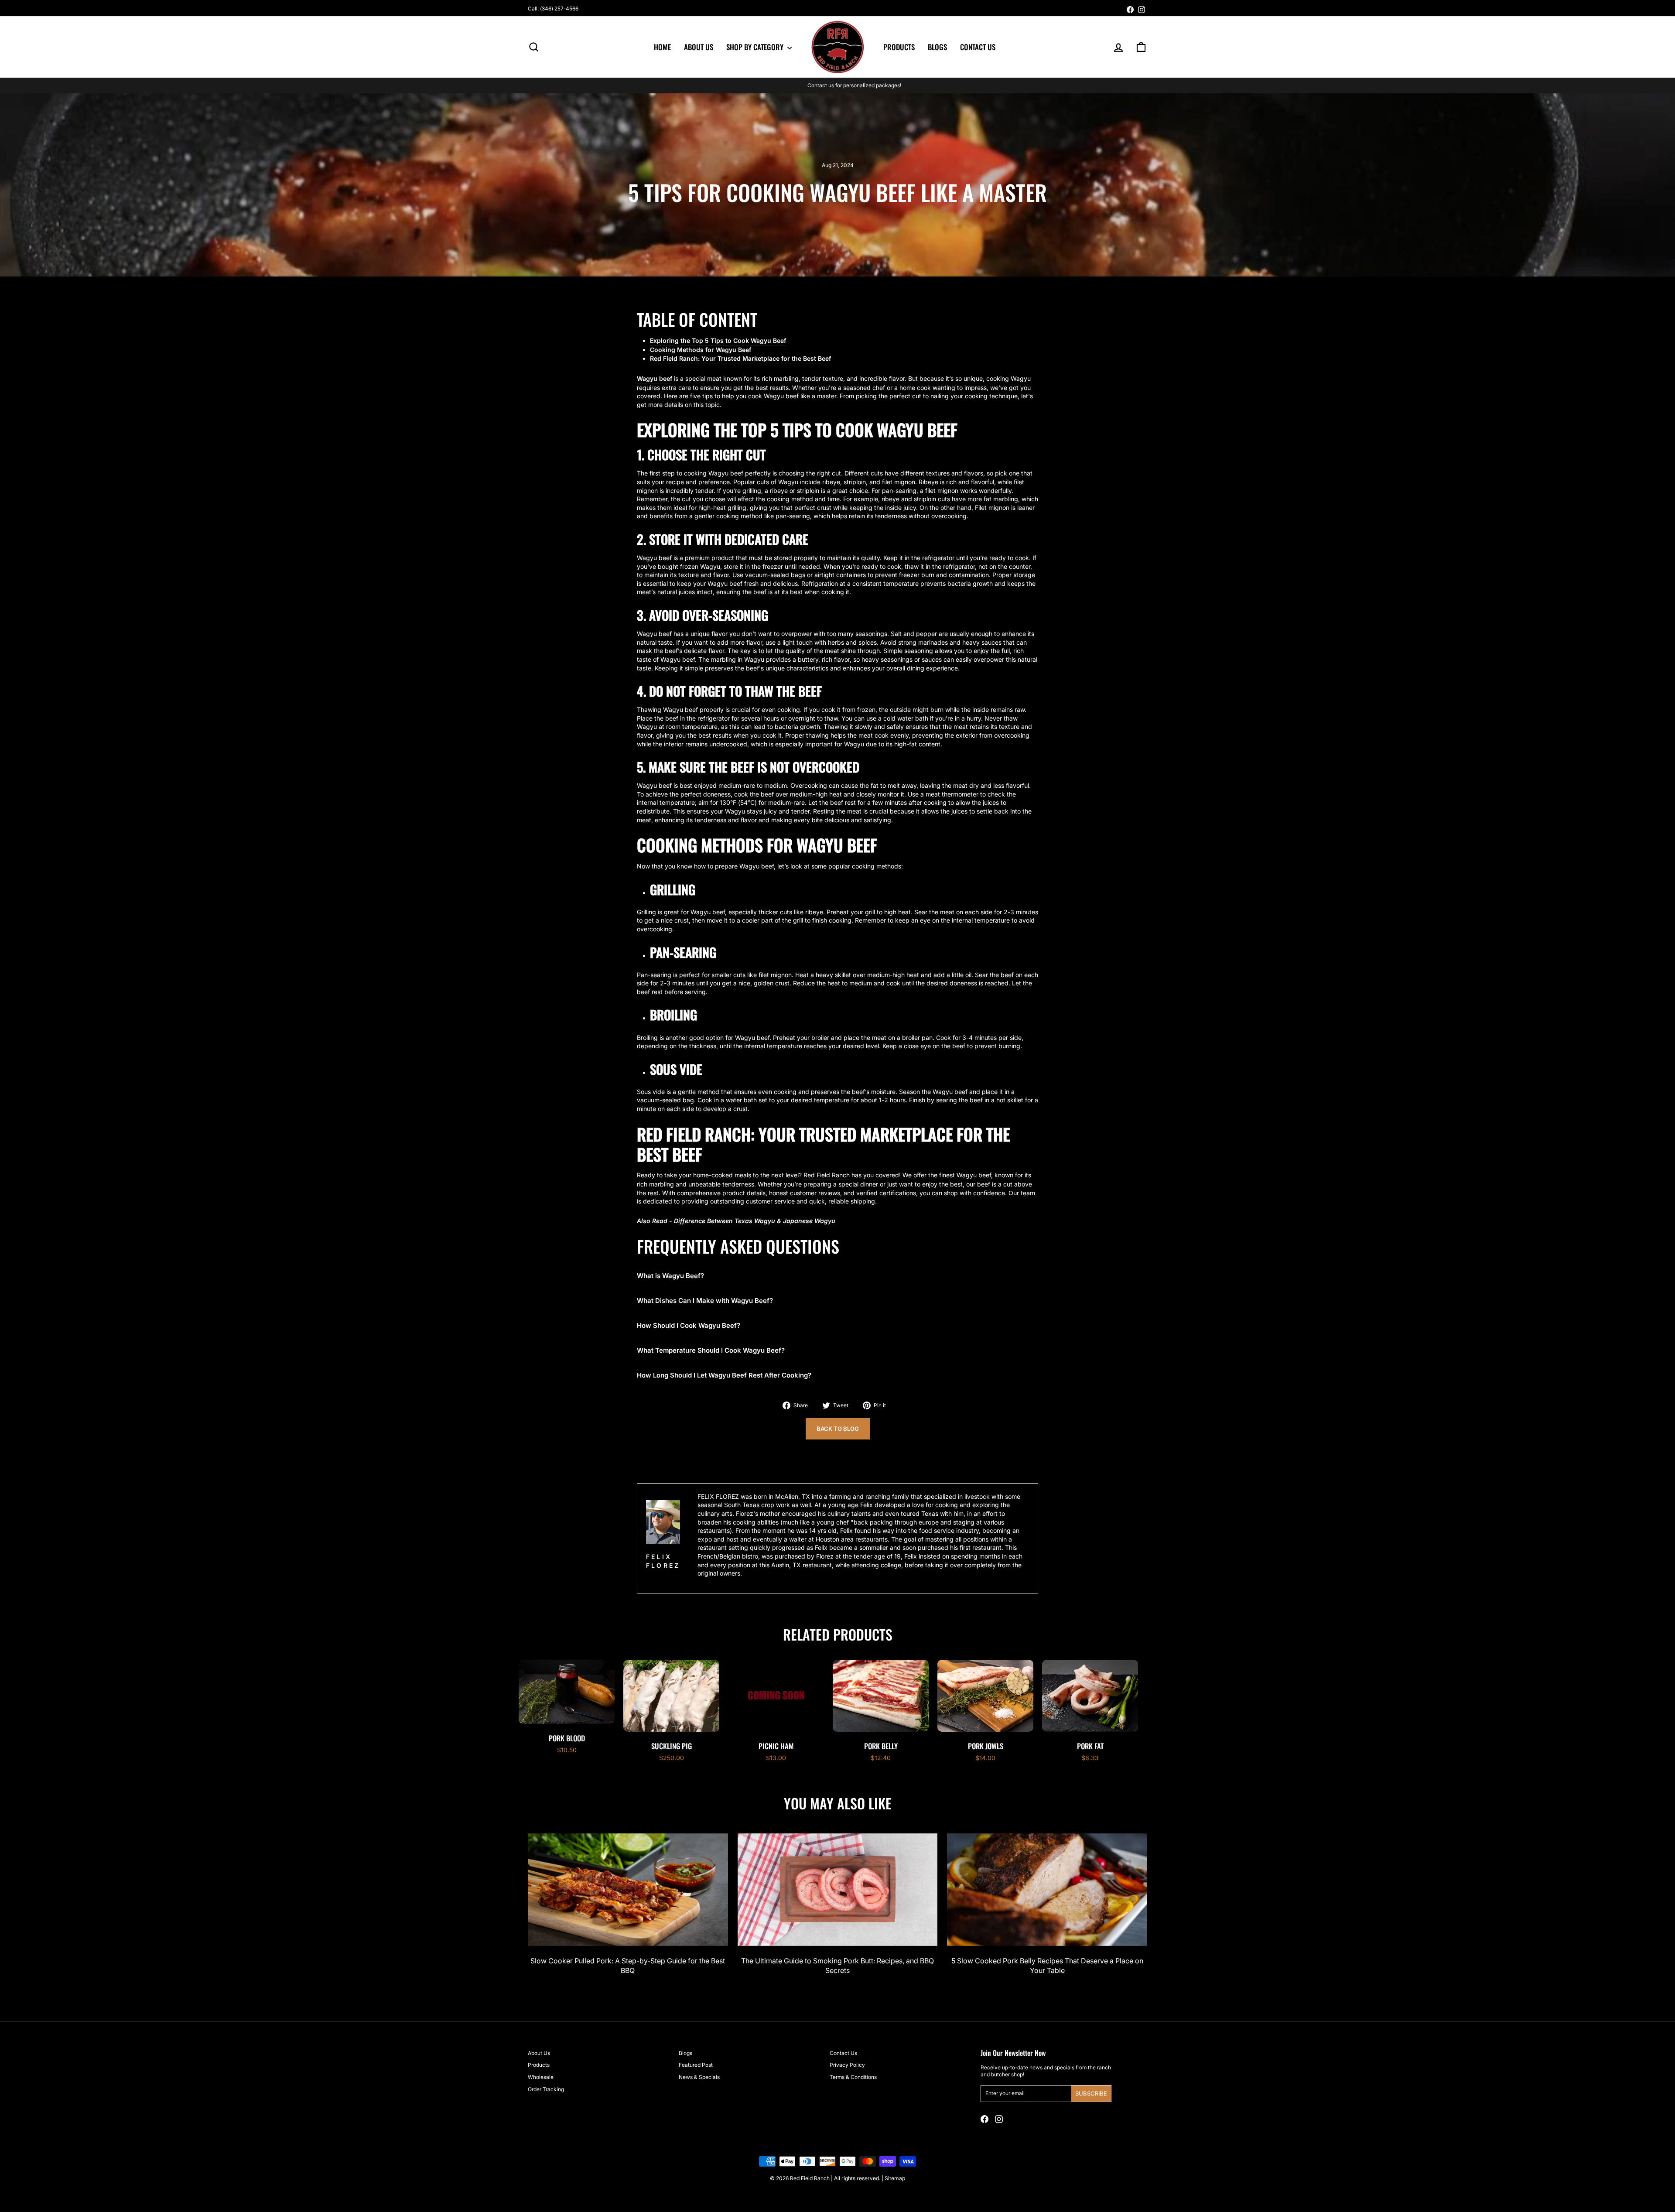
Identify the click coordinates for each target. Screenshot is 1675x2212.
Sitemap (895, 2178)
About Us (699, 47)
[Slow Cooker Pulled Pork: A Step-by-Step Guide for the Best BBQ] (628, 1890)
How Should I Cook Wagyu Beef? (689, 1325)
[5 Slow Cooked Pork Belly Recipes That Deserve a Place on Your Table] (1047, 1890)
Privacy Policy (847, 2065)
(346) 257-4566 (559, 9)
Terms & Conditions (853, 2077)
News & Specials (699, 2077)
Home (662, 47)
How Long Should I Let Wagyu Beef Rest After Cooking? (724, 1375)
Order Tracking (546, 2089)
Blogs (937, 47)
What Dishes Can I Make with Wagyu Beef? (705, 1301)
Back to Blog (838, 1429)
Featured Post (696, 2065)
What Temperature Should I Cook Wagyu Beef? (711, 1350)
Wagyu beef (655, 378)
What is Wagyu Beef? (670, 1276)
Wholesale (541, 2077)
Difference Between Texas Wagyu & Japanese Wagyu (755, 1221)
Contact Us (978, 47)
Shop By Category (756, 47)
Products (899, 47)
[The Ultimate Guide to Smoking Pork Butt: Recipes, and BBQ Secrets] (838, 1890)
